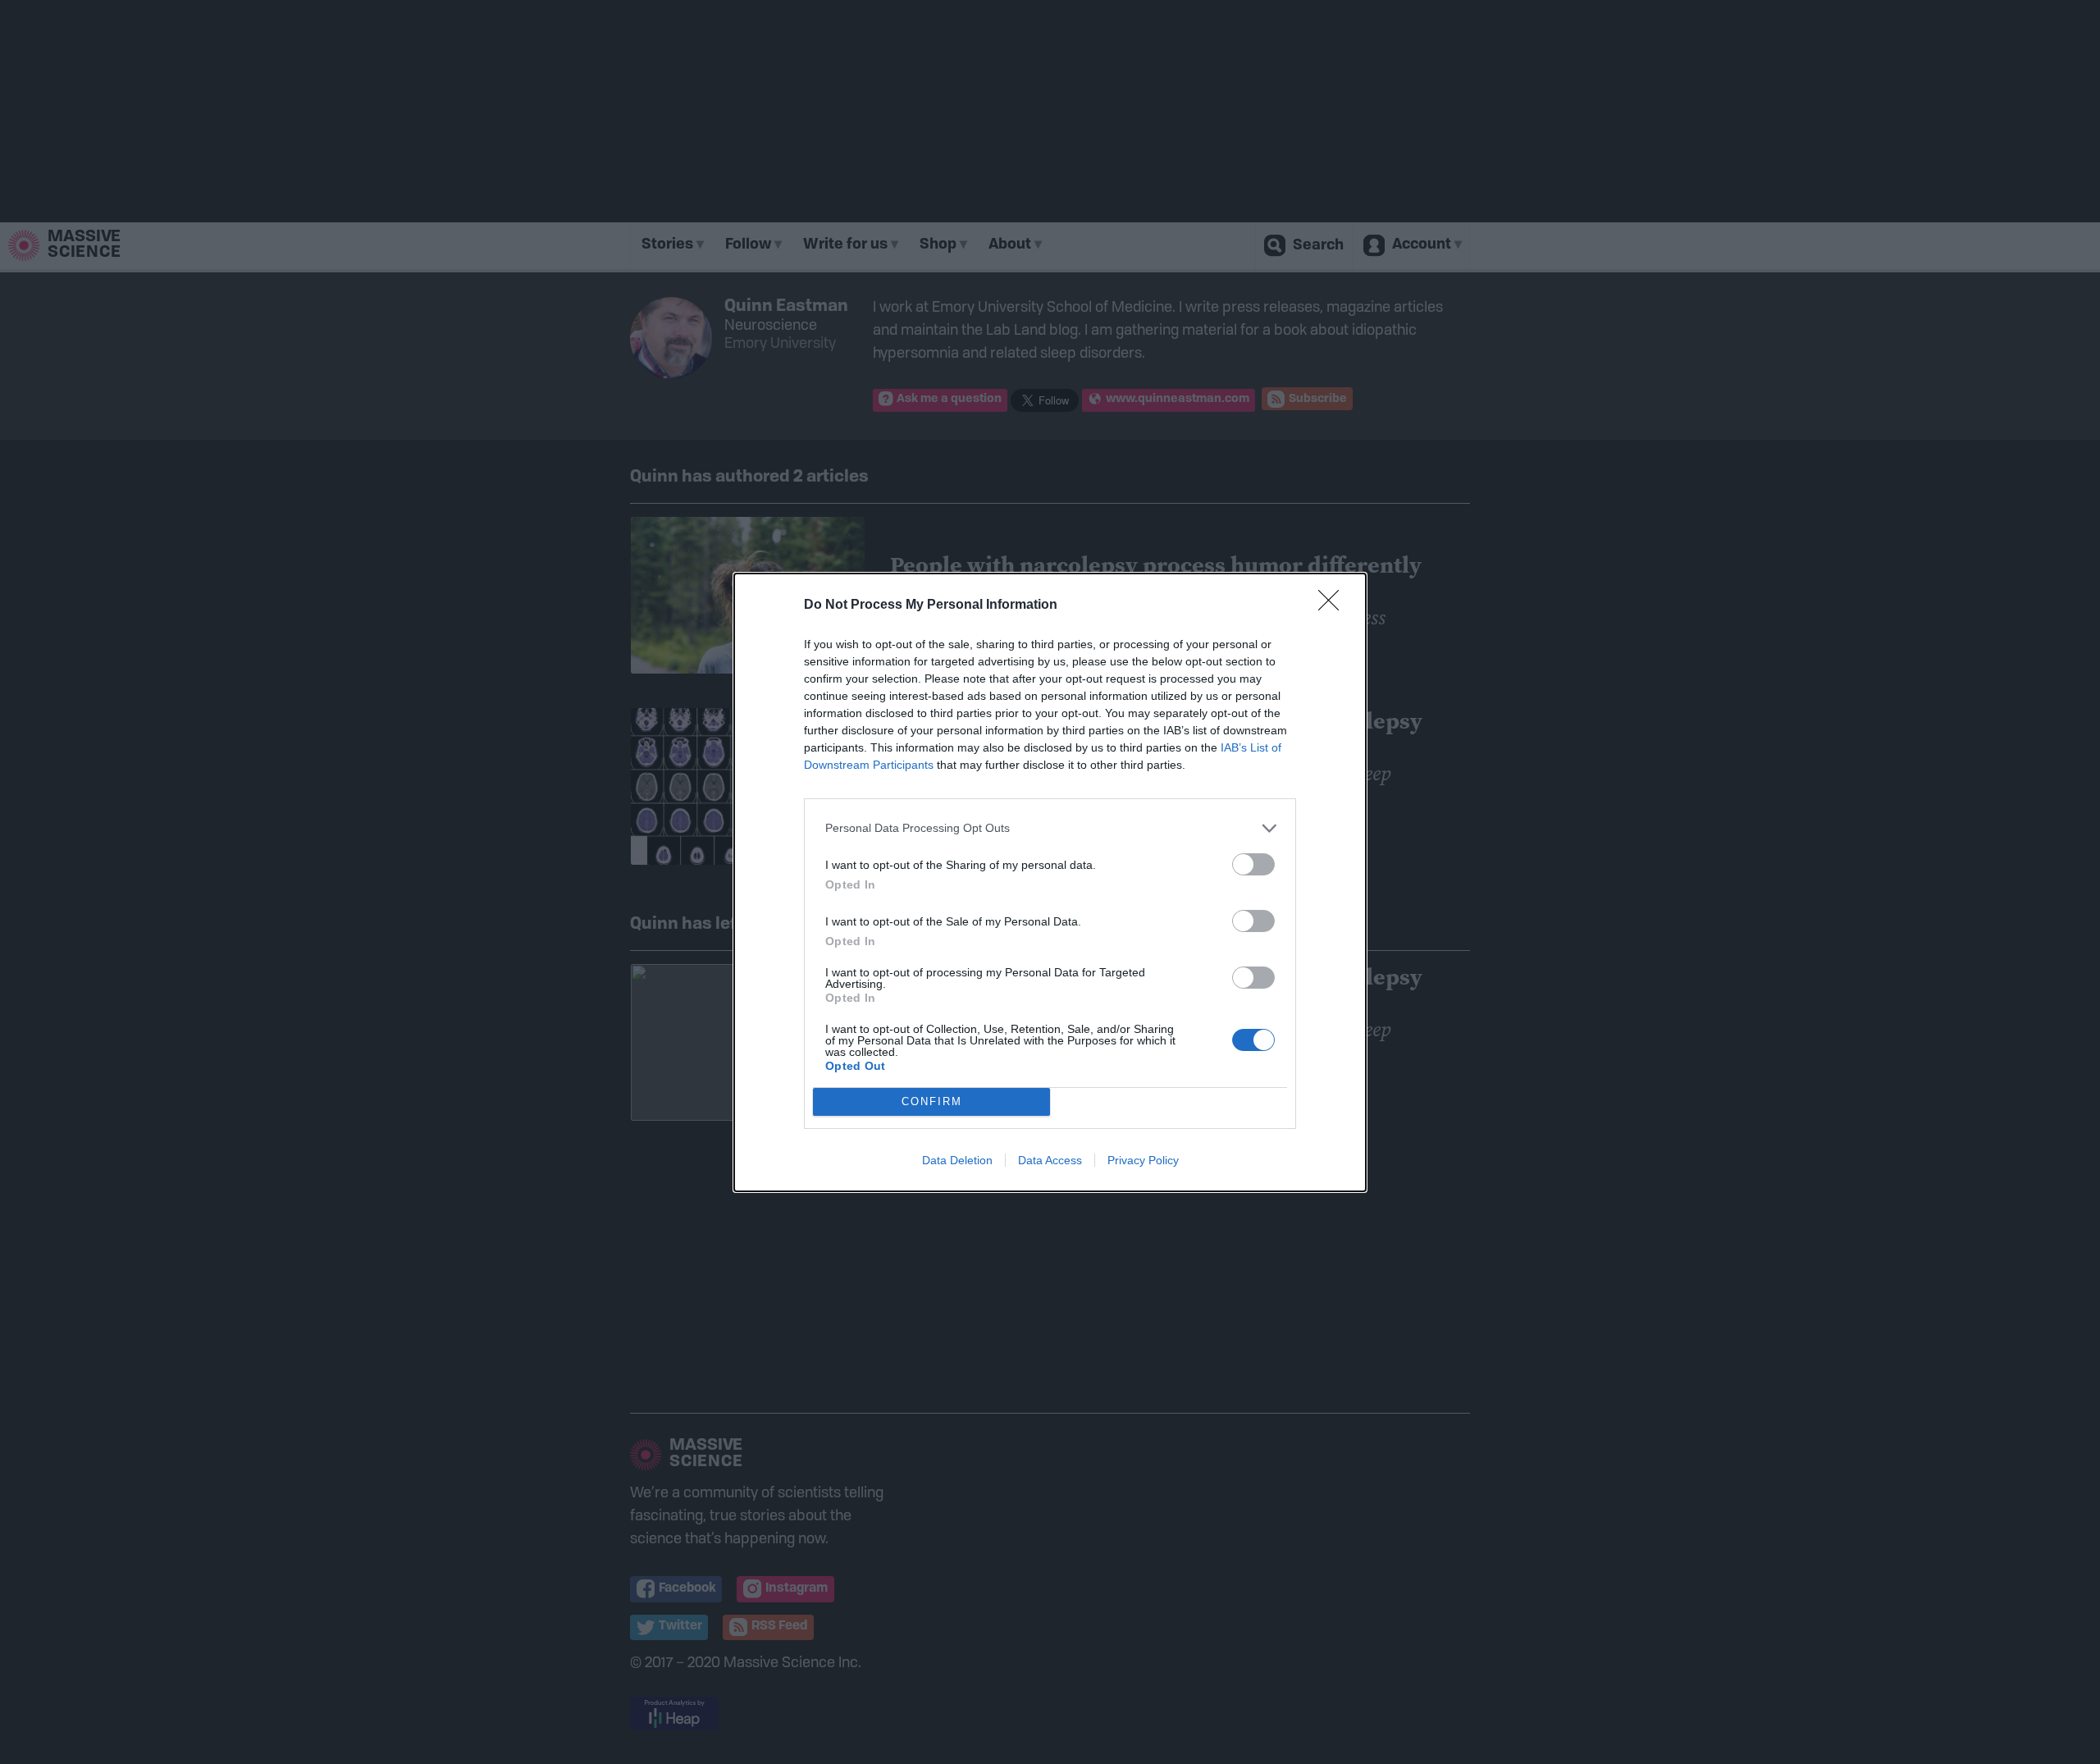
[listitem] (1050, 828)
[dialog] (1050, 882)
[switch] (1253, 864)
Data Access (1050, 1160)
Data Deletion (957, 1160)
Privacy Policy (1143, 1160)
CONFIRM (932, 1101)
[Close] (1334, 606)
